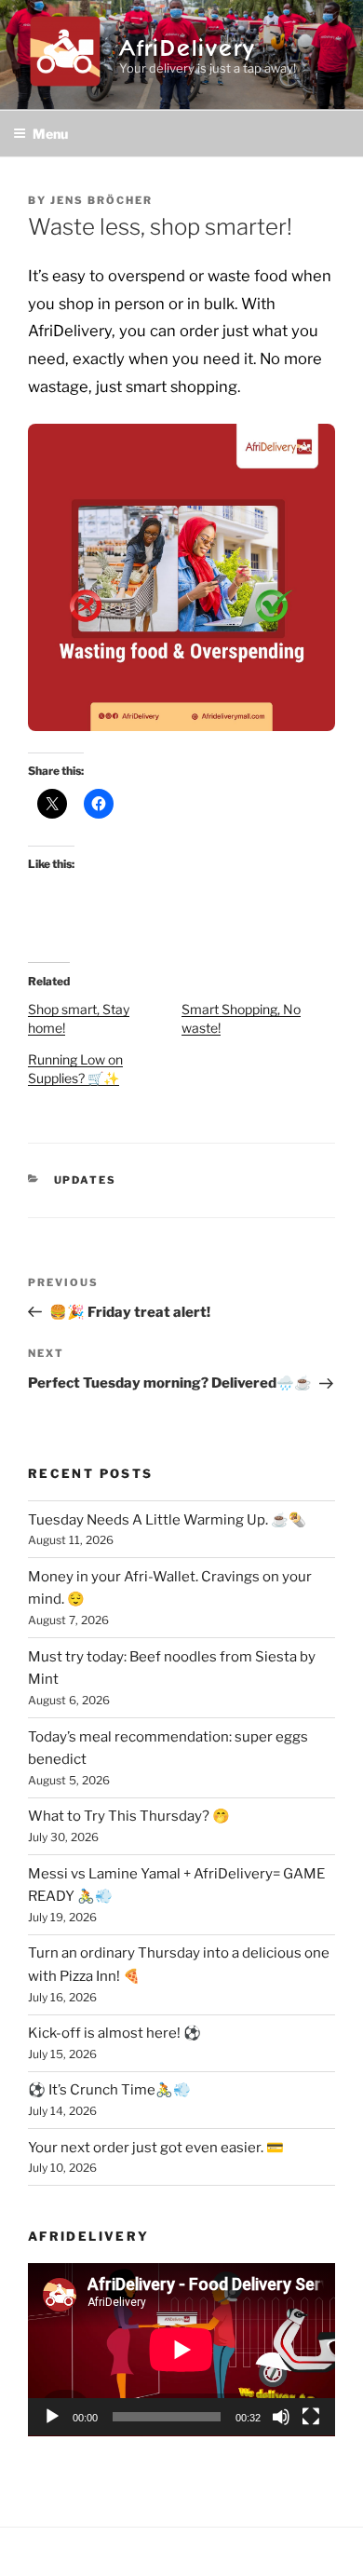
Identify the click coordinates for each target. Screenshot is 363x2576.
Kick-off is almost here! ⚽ (114, 2033)
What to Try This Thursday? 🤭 (129, 1816)
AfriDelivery (188, 45)
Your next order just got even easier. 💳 (156, 2148)
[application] (181, 2350)
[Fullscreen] (311, 2417)
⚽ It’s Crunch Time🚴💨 (109, 2090)
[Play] (52, 2417)
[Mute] (281, 2417)
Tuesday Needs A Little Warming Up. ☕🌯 (167, 1520)
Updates (86, 1180)
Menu (50, 134)
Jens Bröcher (101, 200)
